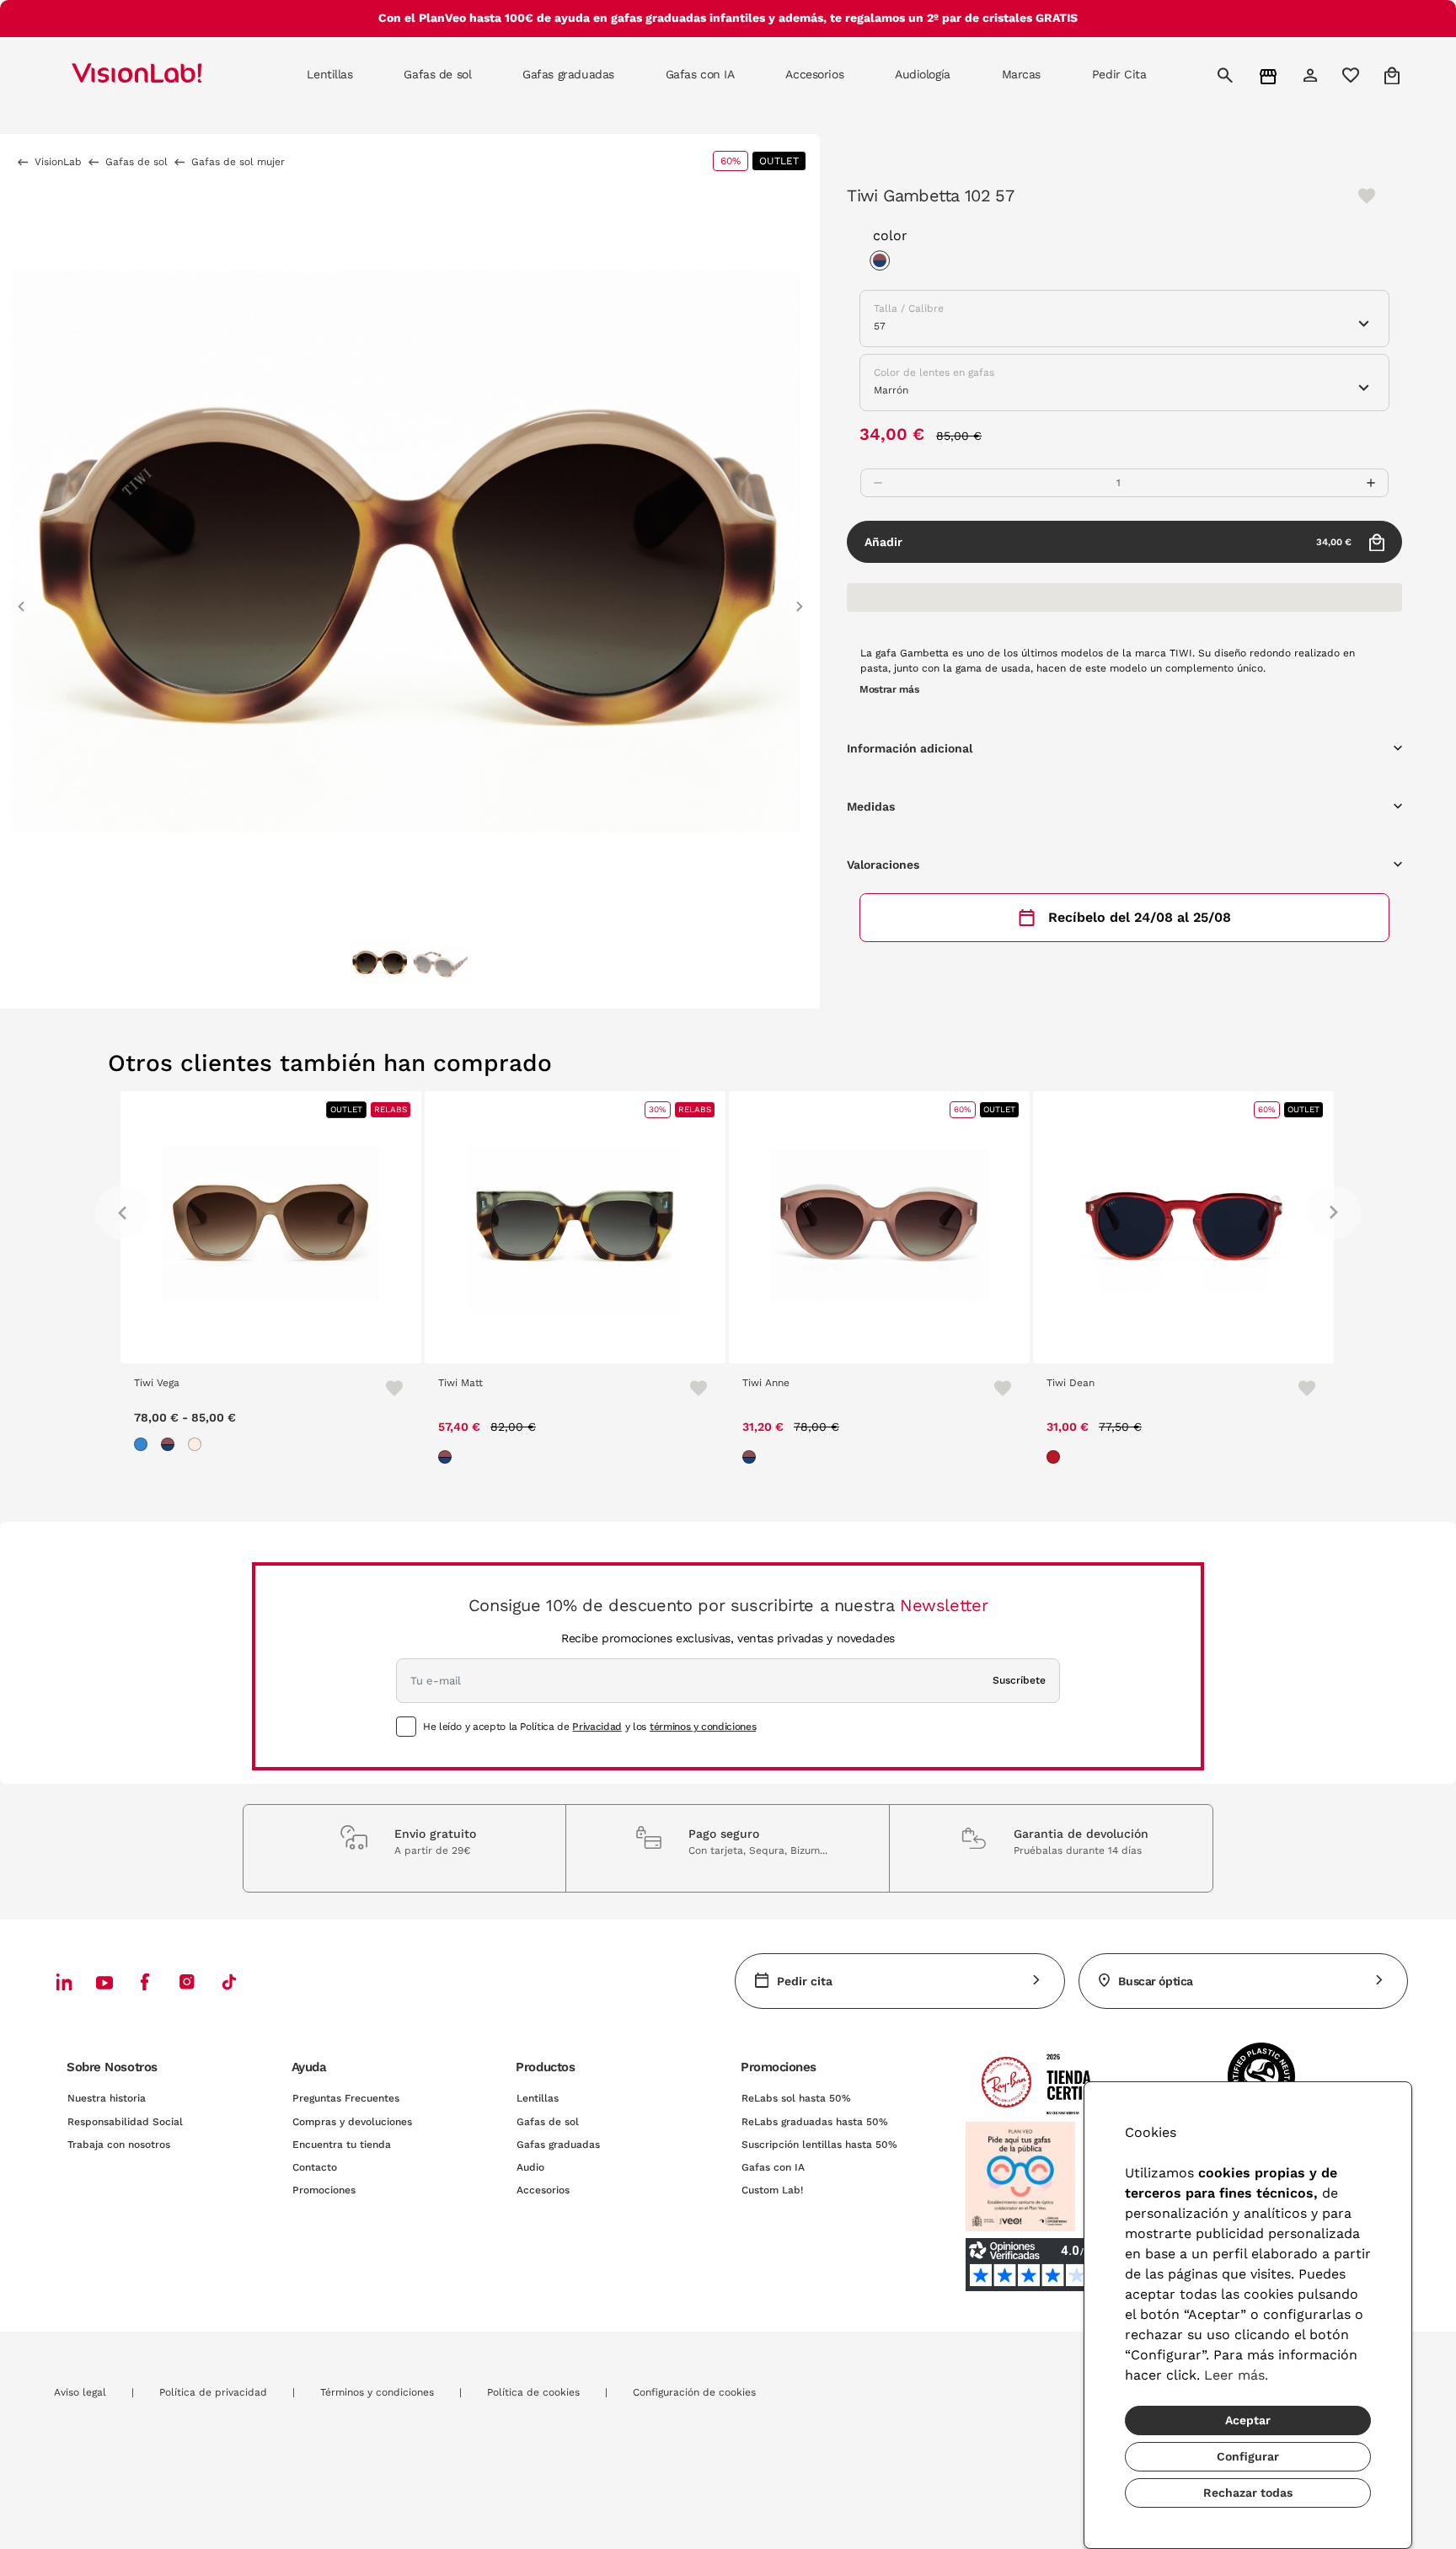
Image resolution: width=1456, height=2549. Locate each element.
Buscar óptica (1156, 1981)
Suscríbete (1019, 1680)
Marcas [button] (1021, 74)
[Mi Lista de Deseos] (1353, 75)
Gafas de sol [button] (437, 74)
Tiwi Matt (460, 1383)
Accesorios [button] (814, 74)
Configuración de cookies (694, 2392)
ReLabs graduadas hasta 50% (815, 2122)
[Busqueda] (1227, 75)
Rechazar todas (1248, 2493)
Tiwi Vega (157, 1383)
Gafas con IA (773, 2167)
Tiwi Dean (1071, 1383)
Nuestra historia (107, 2098)
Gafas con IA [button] (700, 74)
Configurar (1248, 2456)
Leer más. (1236, 2375)
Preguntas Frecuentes (346, 2098)
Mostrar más (889, 689)
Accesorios (543, 2190)
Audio (530, 2167)
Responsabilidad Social (125, 2122)
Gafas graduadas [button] (568, 74)
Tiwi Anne (766, 1383)
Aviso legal (80, 2392)
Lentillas (538, 2098)
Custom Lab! (772, 2190)
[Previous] (122, 1213)
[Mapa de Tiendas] (1270, 75)
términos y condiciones (703, 1727)
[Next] (1334, 1213)
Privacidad (597, 1727)
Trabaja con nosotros (119, 2145)
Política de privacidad (213, 2392)
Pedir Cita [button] (1119, 74)
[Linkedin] (64, 1981)
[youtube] (187, 1981)
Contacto (315, 2167)
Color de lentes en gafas (934, 372)
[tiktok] (229, 1981)
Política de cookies (533, 2392)
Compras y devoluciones (352, 2122)
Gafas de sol (548, 2122)
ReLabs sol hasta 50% (796, 2098)
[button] (21, 599)
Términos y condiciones (377, 2392)
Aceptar (1248, 2420)
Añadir (1108, 542)
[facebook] (145, 1981)
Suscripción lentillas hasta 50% (819, 2145)
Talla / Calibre (909, 308)
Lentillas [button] (329, 74)
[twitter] (104, 1982)
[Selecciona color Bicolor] (884, 263)
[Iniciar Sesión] (1312, 75)
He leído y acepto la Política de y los (589, 1727)
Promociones (324, 2190)
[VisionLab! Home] (166, 75)
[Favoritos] (387, 1388)
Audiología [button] (923, 74)
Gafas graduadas (558, 2145)
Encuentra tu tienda (342, 2145)
